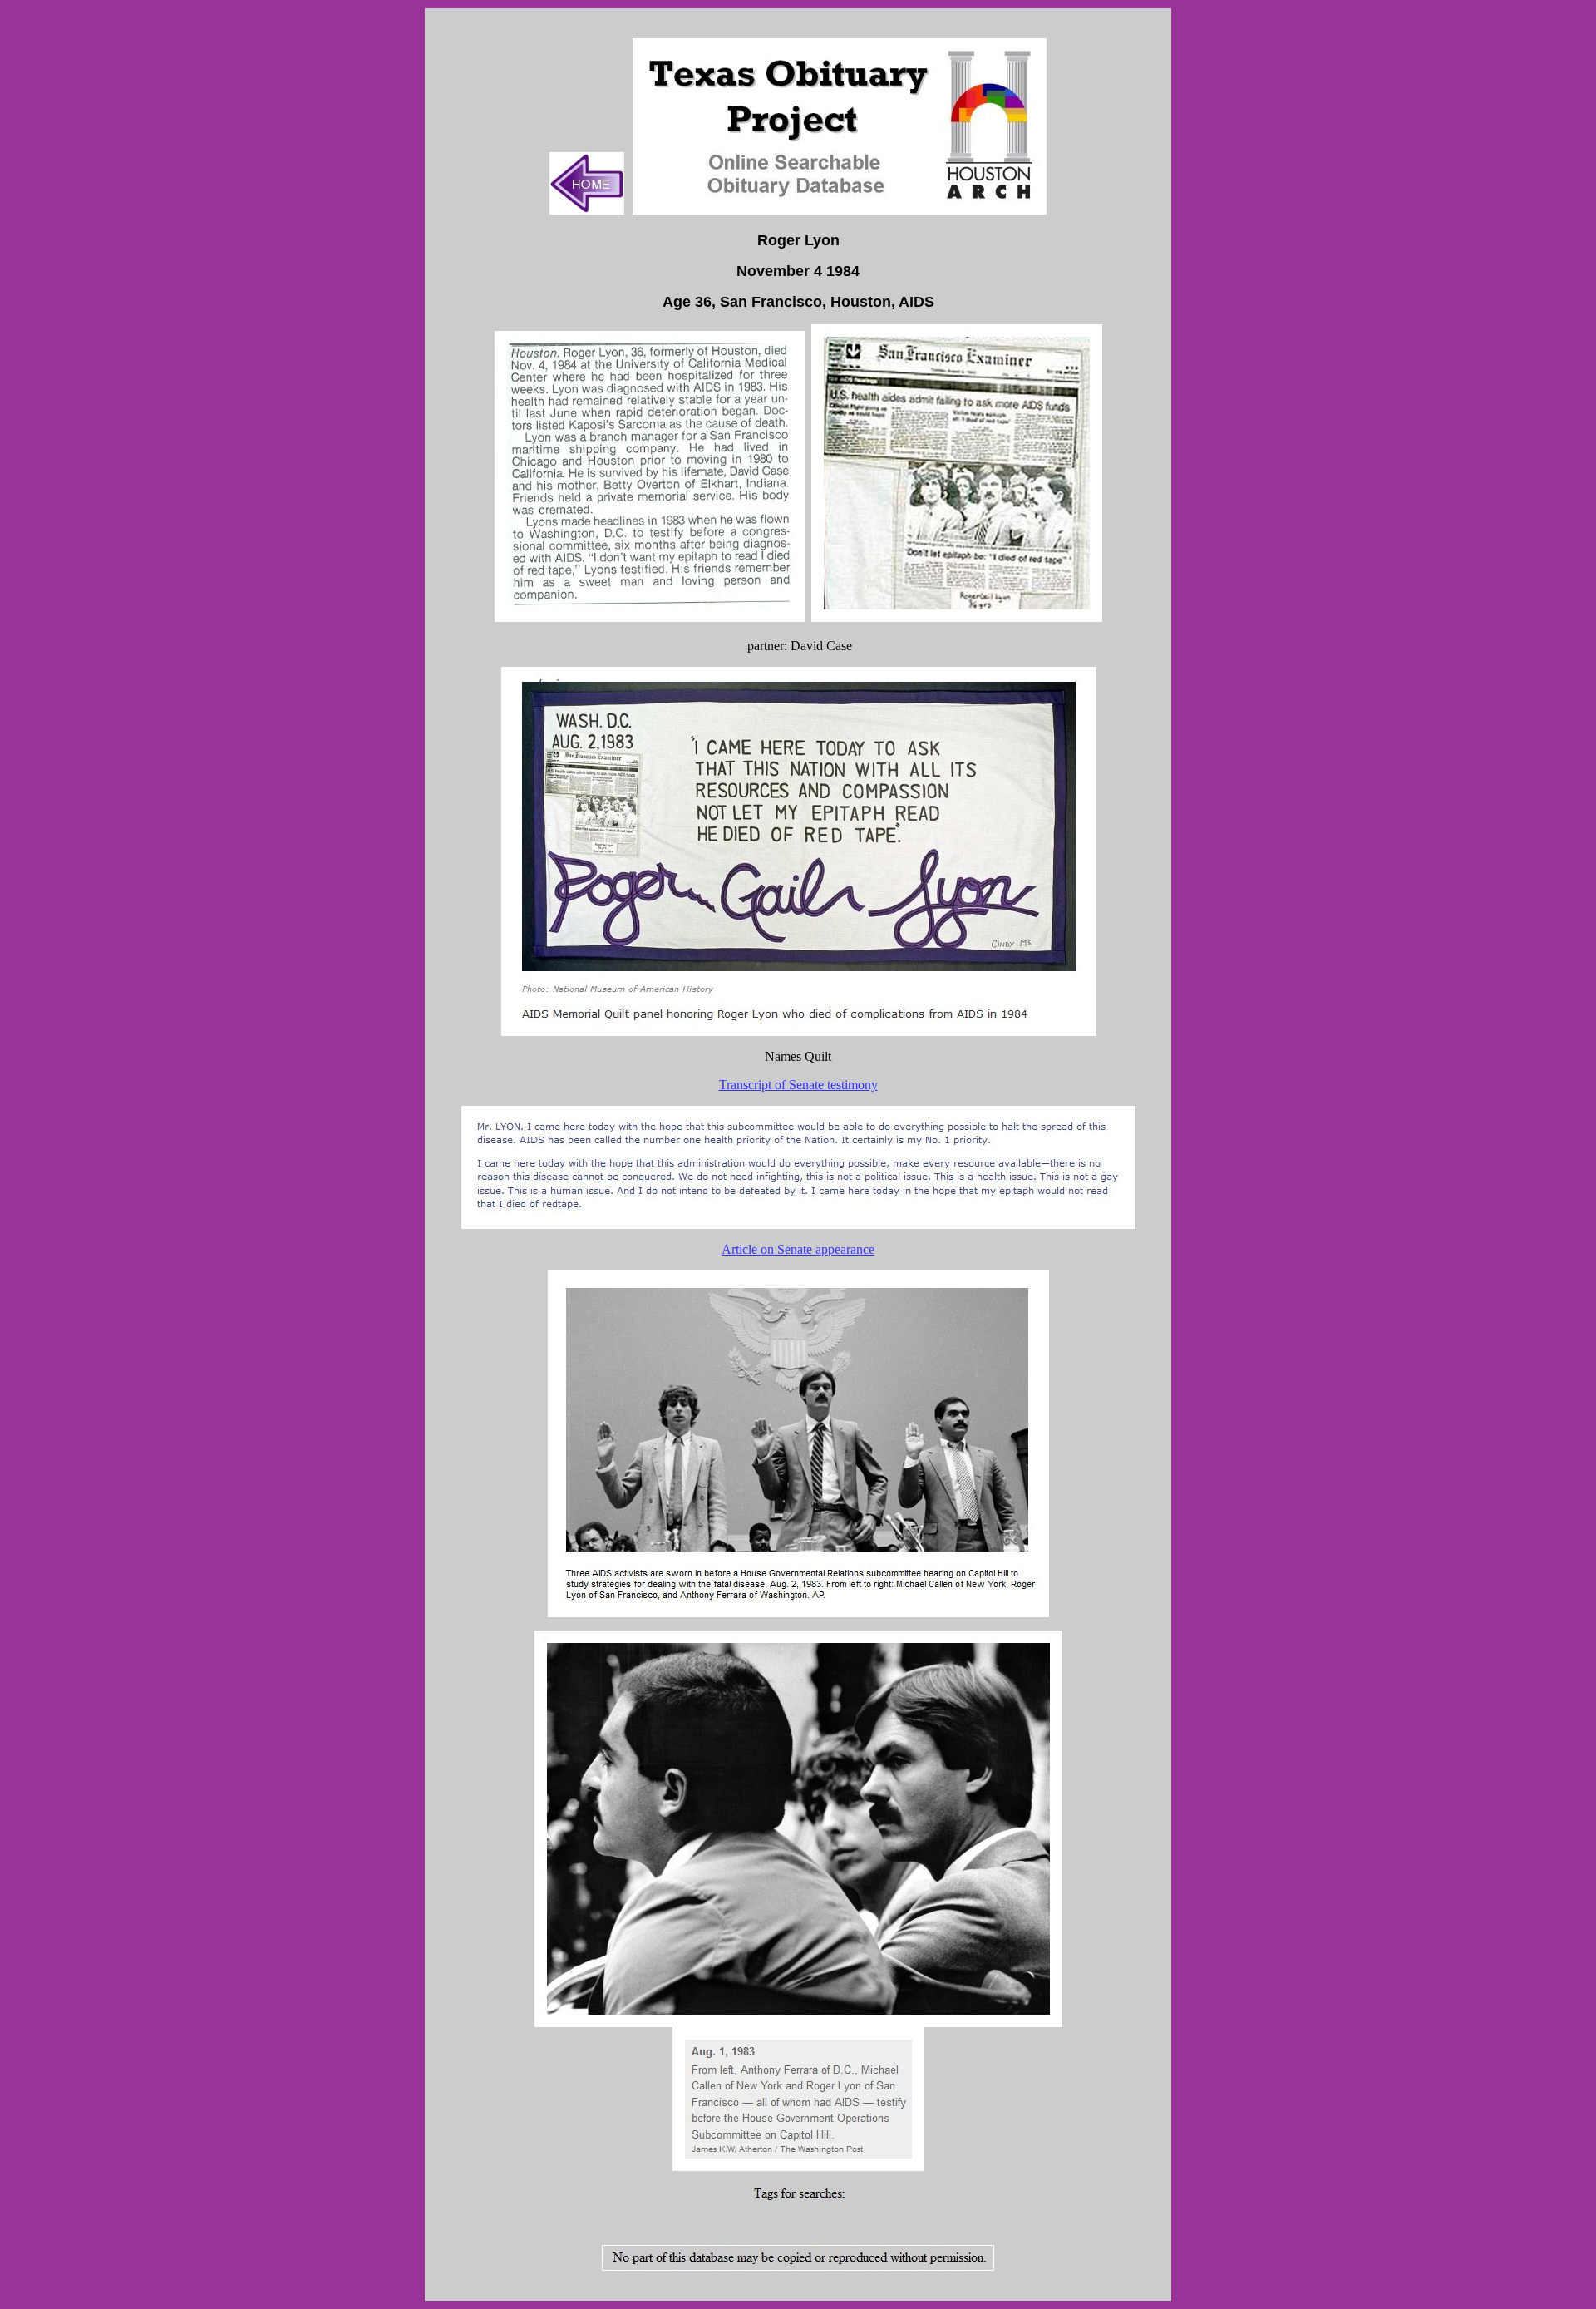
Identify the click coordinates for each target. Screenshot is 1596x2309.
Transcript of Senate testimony (798, 1085)
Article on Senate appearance (798, 1249)
